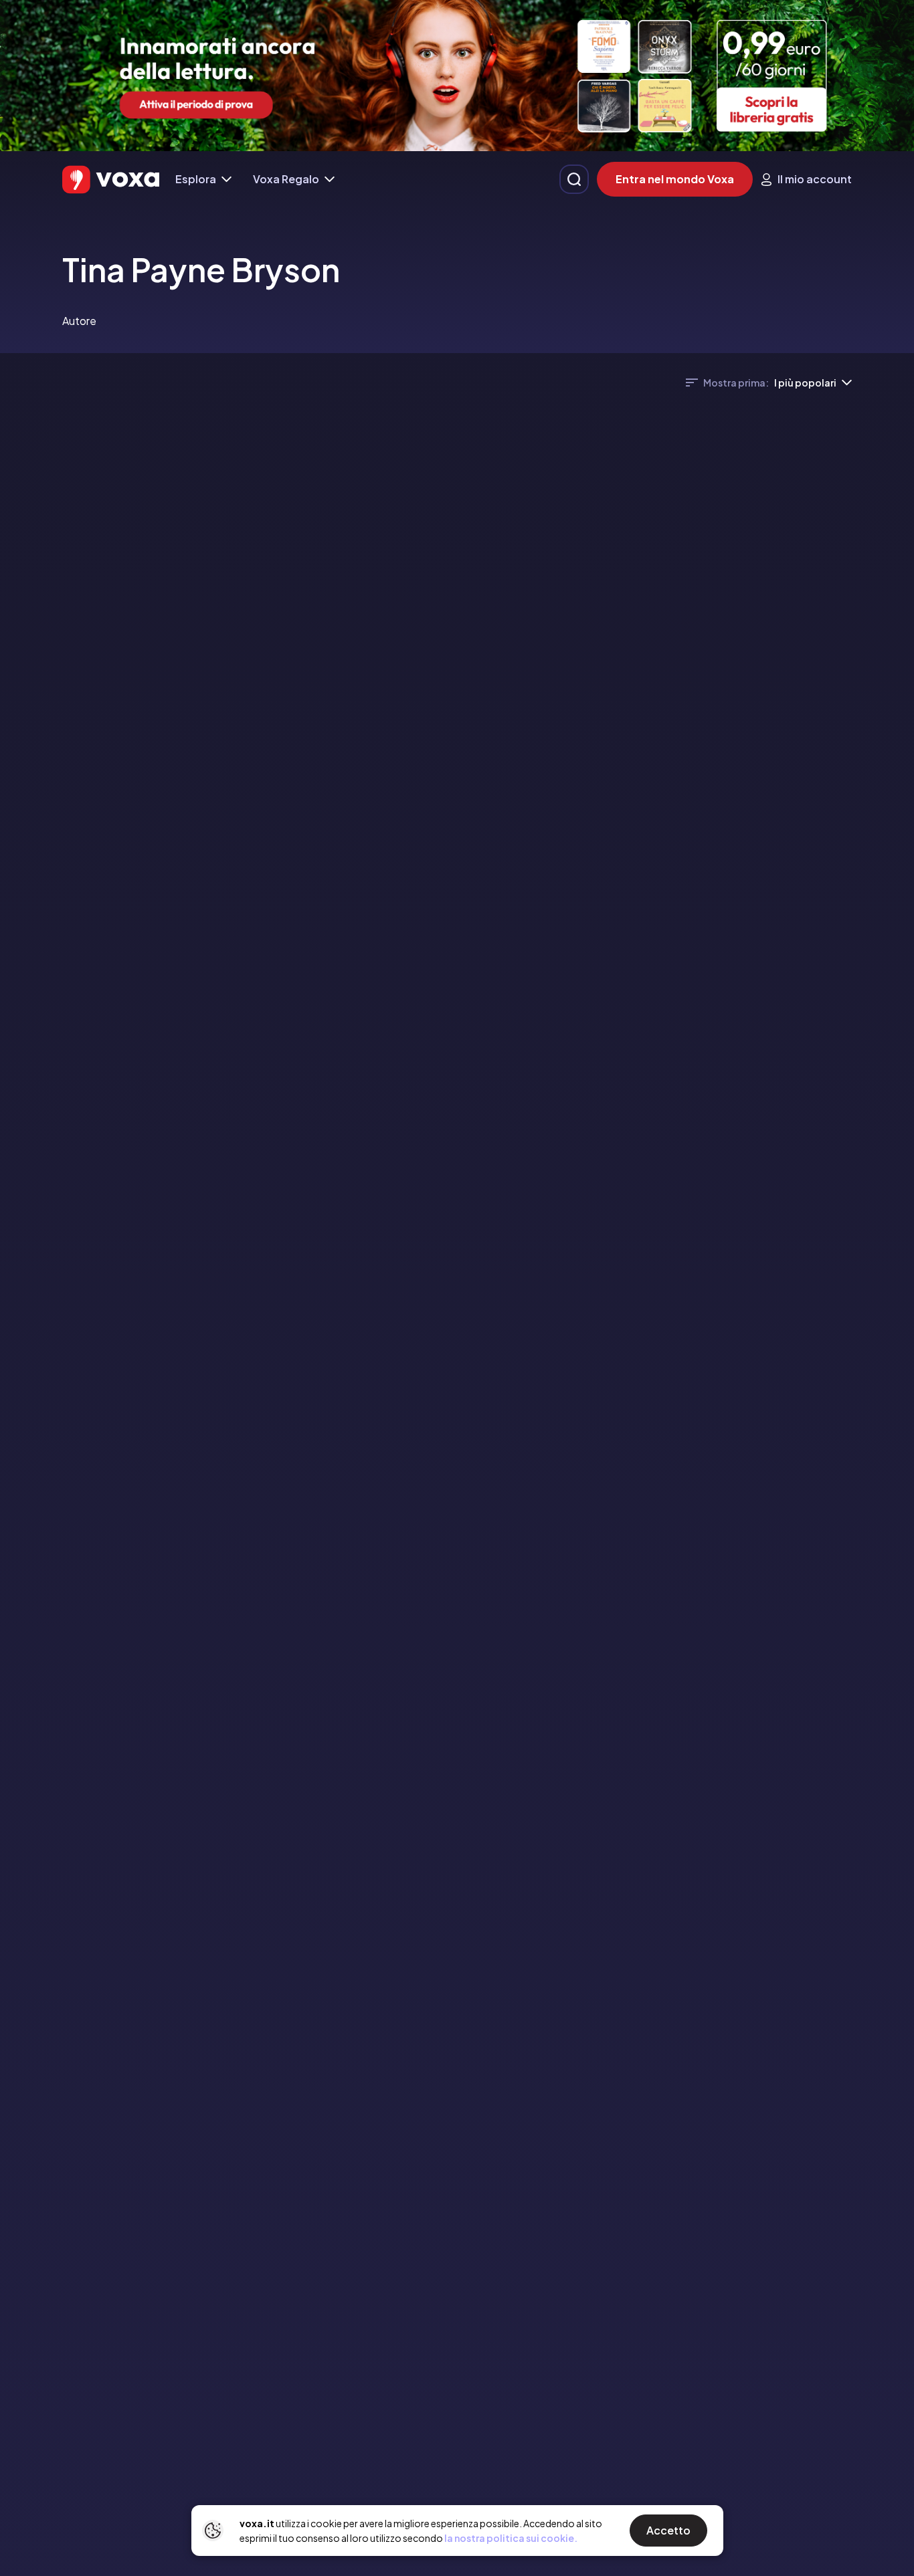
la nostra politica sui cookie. (511, 2538)
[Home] (111, 180)
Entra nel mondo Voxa (675, 179)
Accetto (668, 2530)
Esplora (196, 179)
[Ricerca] (574, 179)
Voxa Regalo (286, 179)
